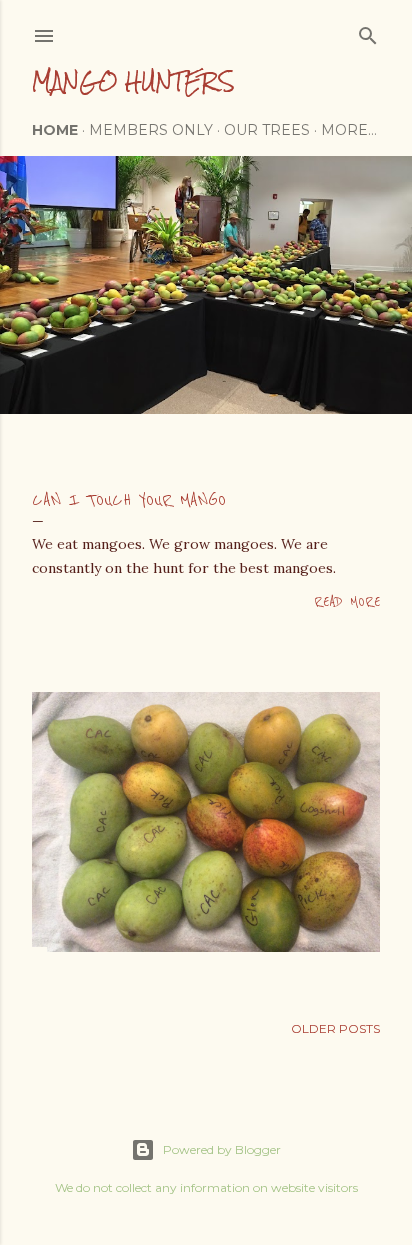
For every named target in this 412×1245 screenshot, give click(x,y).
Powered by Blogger (222, 1149)
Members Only (151, 130)
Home (55, 130)
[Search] (368, 31)
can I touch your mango (129, 500)
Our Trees (267, 130)
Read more (347, 602)
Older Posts (335, 1028)
